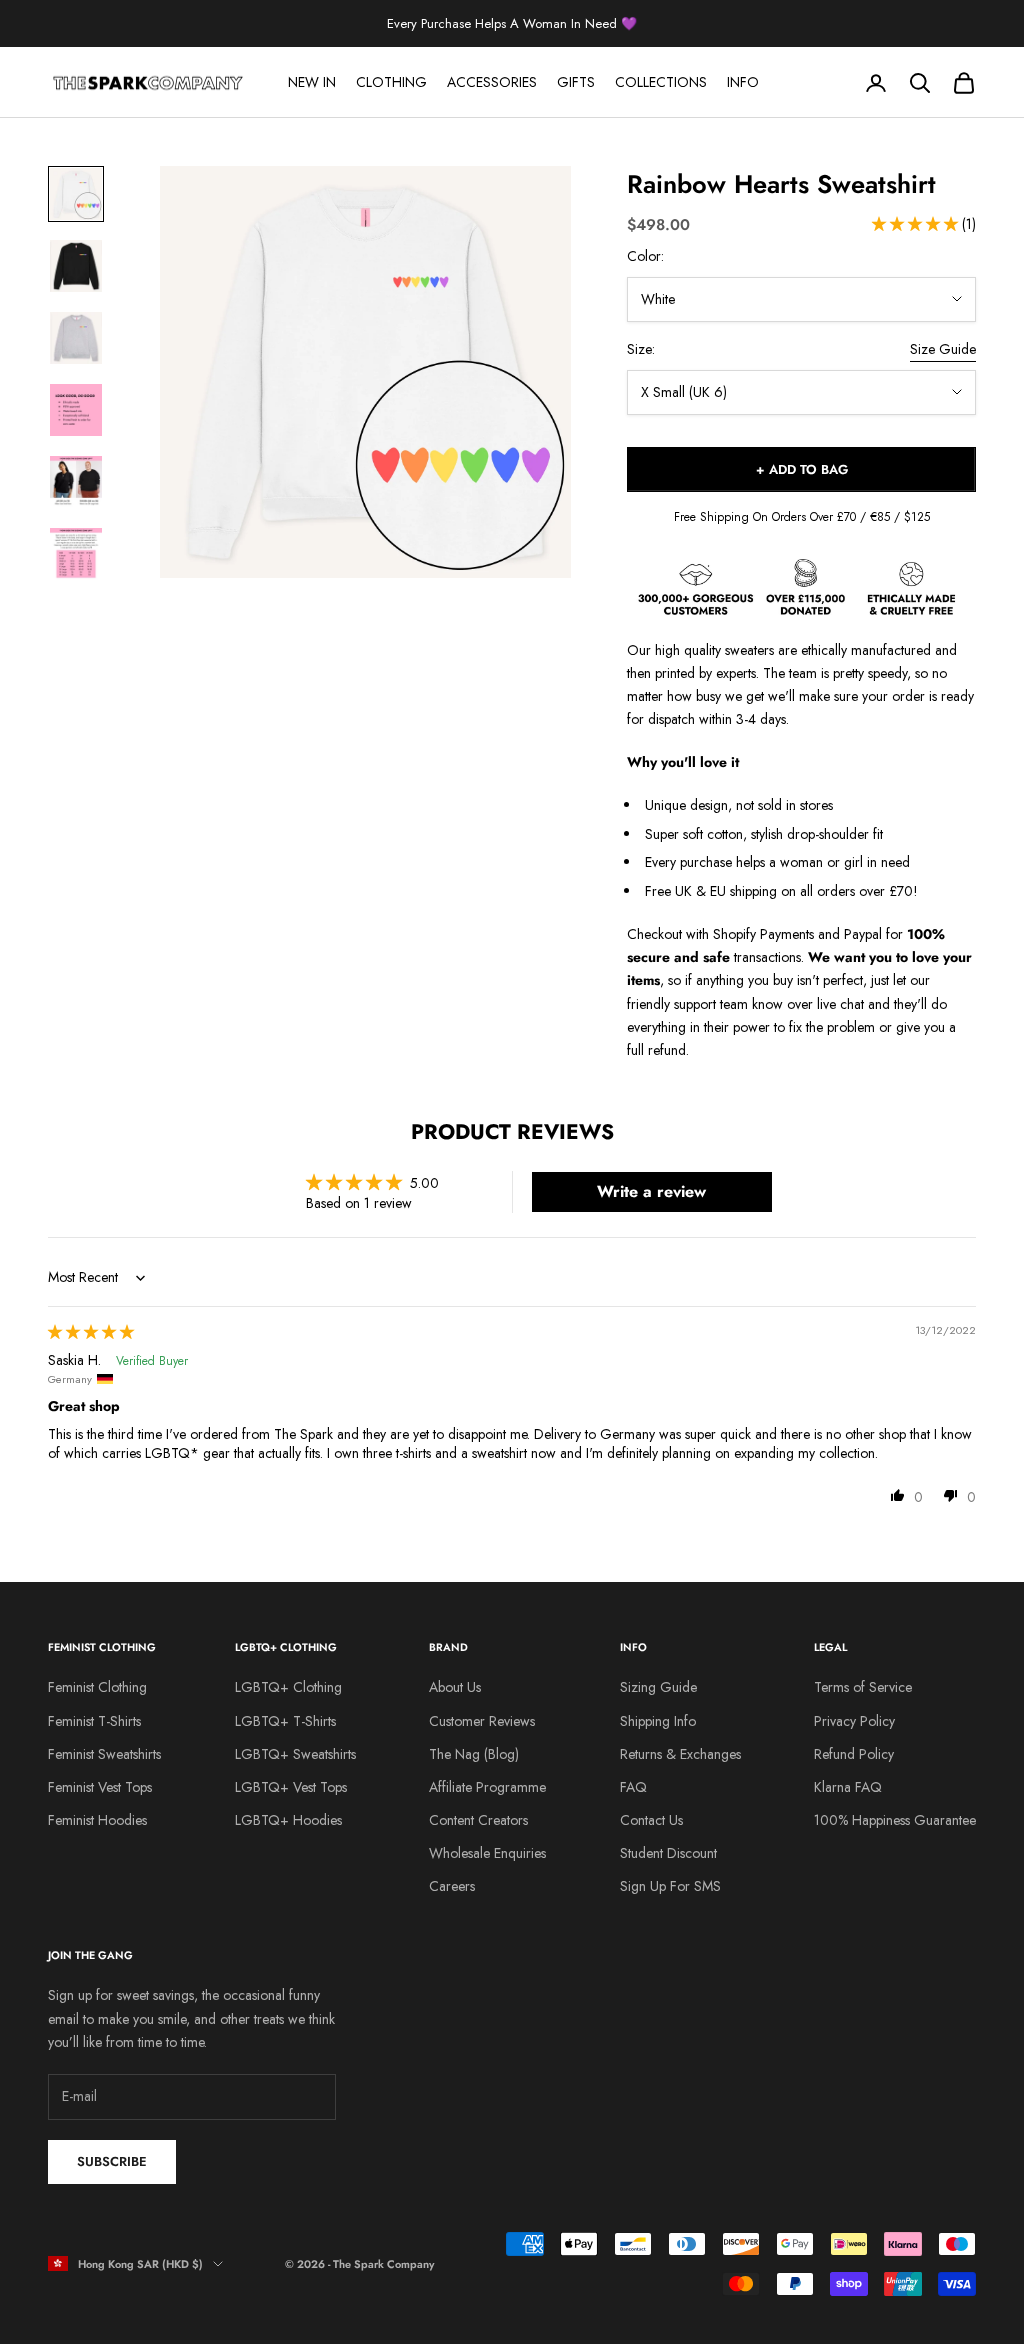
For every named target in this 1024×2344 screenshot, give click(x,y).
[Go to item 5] (76, 482)
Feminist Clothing (97, 1687)
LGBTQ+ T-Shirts (285, 1721)
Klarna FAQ (848, 1787)
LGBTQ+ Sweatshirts (295, 1754)
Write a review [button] (651, 1191)
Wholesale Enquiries (487, 1853)
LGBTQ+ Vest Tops (291, 1787)
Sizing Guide (658, 1687)
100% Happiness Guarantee (895, 1820)
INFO (743, 82)
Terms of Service (863, 1687)
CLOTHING (391, 82)
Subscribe (112, 2161)
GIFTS (576, 82)
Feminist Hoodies (97, 1820)
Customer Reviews (482, 1721)
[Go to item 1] (76, 194)
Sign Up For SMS (670, 1886)
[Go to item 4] (76, 410)
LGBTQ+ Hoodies (288, 1820)
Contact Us (651, 1820)
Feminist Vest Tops (100, 1787)
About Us (455, 1687)
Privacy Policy (854, 1721)
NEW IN (312, 82)
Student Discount (668, 1853)
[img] (91, 1332)
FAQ (633, 1787)
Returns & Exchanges (680, 1754)
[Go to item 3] (76, 338)
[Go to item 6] (76, 554)
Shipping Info (658, 1721)
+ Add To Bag (802, 469)
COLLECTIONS (661, 82)
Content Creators (478, 1820)
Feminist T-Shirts (94, 1721)
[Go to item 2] (76, 266)
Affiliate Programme (487, 1787)
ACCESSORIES (492, 82)
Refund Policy (854, 1754)
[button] (917, 224)
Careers (452, 1886)
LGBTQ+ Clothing (288, 1687)
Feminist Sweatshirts (104, 1754)
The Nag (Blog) (474, 1754)
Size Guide (943, 349)
